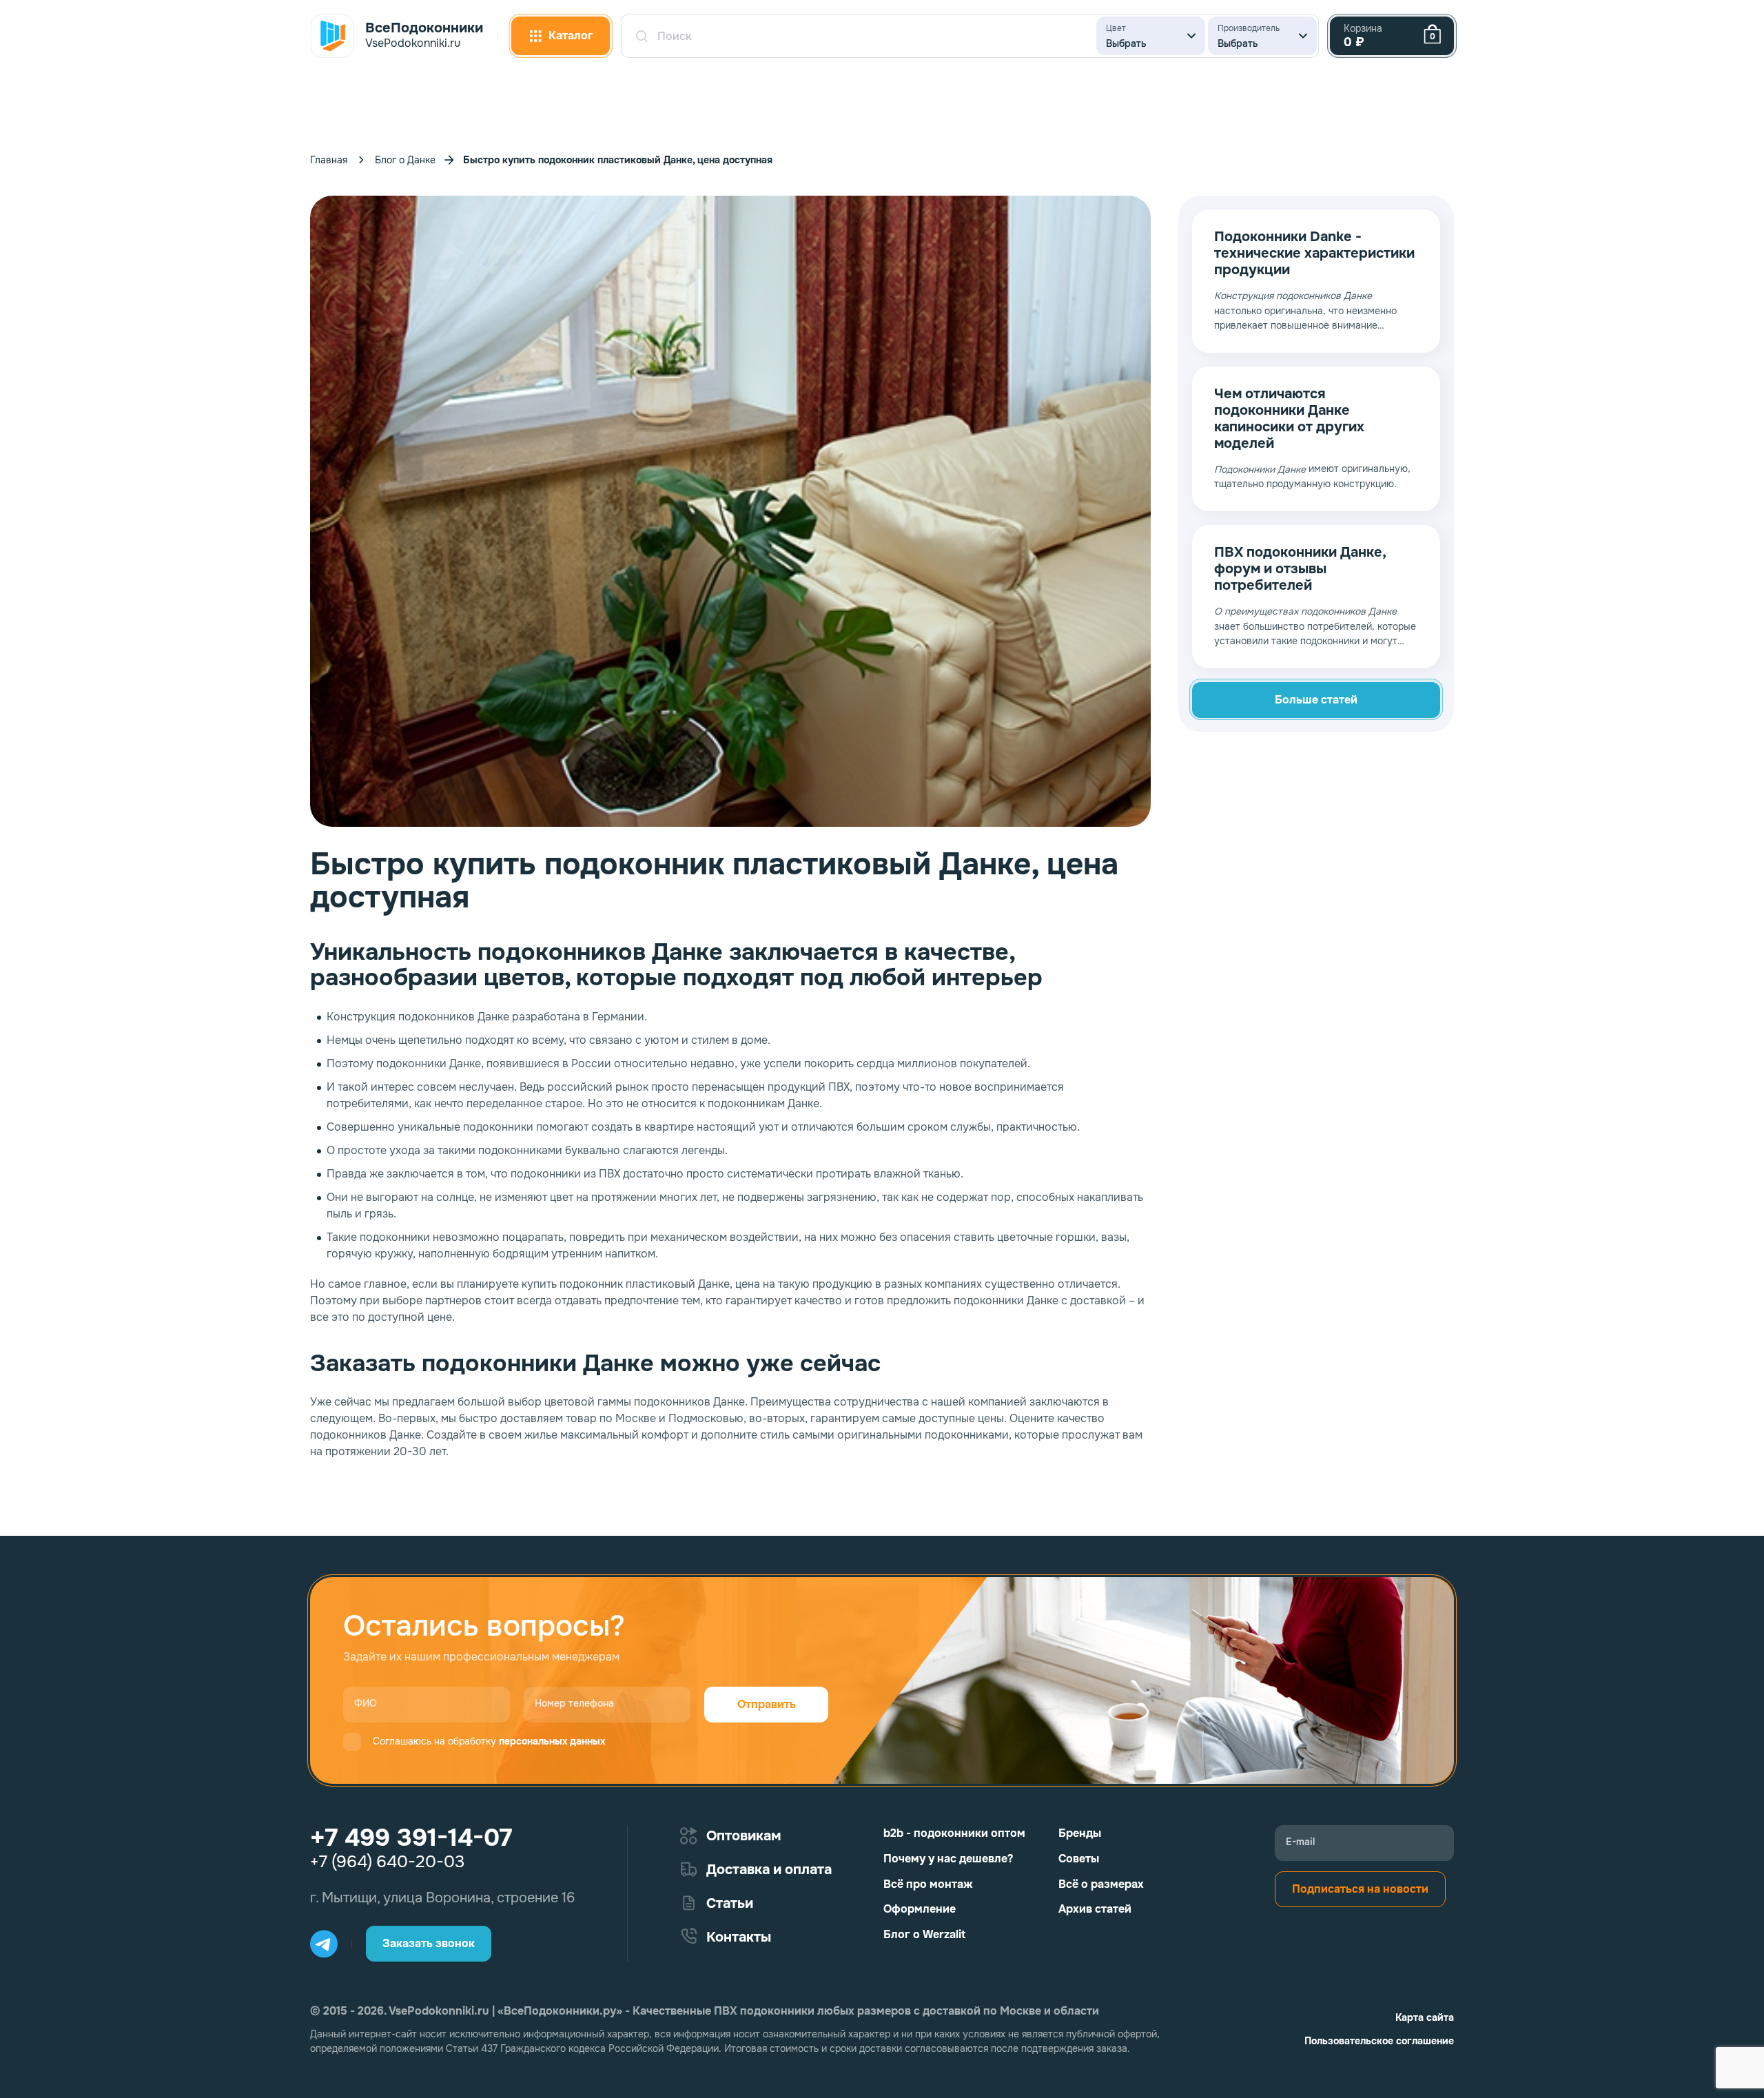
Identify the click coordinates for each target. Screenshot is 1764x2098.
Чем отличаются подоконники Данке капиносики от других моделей (1289, 418)
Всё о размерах (1101, 1884)
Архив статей (1095, 1909)
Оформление (920, 1909)
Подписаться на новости (1360, 1889)
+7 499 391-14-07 (411, 1838)
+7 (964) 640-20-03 (387, 1862)
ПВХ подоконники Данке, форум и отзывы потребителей (1300, 569)
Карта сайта (1425, 2017)
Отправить (767, 1704)
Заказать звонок (429, 1943)
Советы (1079, 1859)
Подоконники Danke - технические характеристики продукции (1314, 254)
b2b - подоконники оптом (954, 1833)
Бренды (1080, 1833)
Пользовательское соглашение (1379, 2041)
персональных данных (552, 1741)
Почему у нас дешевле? (948, 1859)
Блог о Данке (405, 160)
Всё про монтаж (928, 1884)
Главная (329, 160)
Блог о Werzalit (924, 1934)
